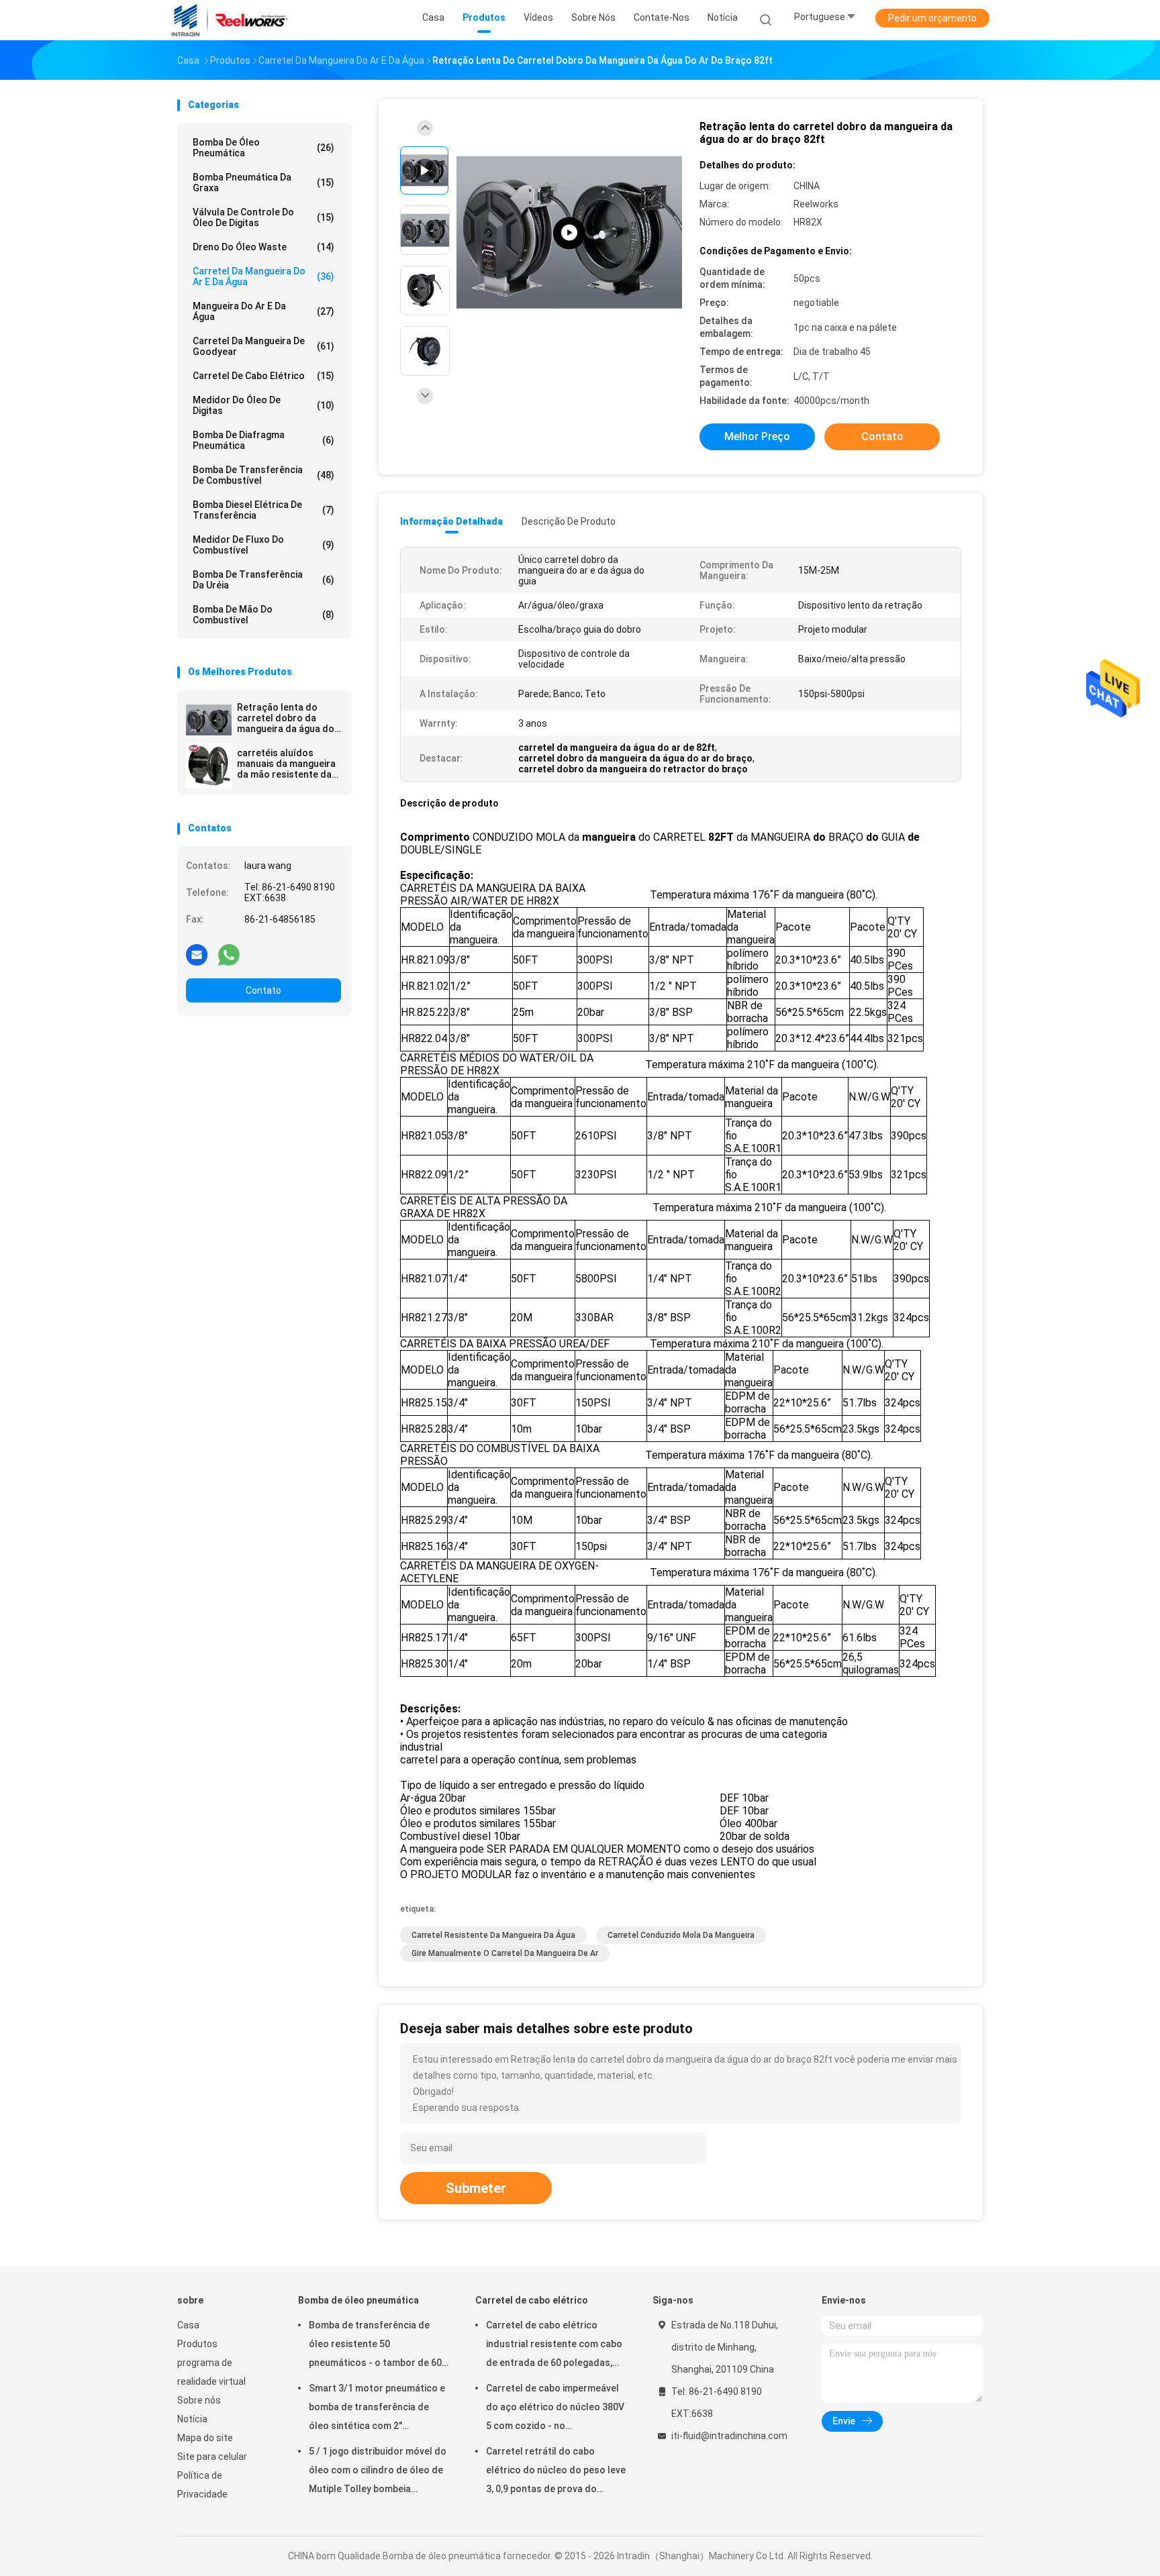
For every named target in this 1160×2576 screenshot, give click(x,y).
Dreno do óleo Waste (263, 247)
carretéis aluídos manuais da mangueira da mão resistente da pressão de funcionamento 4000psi (289, 764)
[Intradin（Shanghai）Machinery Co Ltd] (230, 20)
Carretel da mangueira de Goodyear (263, 346)
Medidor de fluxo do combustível (263, 545)
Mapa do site (205, 2438)
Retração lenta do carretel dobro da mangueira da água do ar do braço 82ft (286, 718)
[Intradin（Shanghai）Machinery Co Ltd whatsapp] (229, 954)
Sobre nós (199, 2400)
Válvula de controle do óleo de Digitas (263, 217)
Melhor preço (757, 436)
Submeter (476, 2188)
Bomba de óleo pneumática (263, 148)
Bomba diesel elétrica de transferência (263, 510)
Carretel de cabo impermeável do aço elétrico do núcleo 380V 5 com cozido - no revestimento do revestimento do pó (555, 2409)
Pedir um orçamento (932, 18)
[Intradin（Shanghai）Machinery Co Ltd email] (197, 954)
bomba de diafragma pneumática (263, 440)
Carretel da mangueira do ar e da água (263, 276)
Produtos (197, 2344)
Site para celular (212, 2457)
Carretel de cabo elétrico (263, 376)
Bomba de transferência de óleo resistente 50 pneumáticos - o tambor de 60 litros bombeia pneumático (375, 2346)
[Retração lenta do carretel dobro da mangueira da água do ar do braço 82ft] (209, 720)
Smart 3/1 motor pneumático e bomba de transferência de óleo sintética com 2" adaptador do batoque (377, 2409)
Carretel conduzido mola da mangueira (681, 1935)
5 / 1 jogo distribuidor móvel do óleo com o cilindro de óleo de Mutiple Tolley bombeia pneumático (378, 2472)
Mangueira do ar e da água (263, 311)
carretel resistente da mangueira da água (493, 1935)
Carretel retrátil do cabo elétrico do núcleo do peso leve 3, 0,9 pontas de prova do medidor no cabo (556, 2472)
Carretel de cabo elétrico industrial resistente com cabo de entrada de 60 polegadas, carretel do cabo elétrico (554, 2346)
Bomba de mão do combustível (263, 615)
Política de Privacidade (202, 2485)
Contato (263, 990)
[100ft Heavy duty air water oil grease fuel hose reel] (569, 233)
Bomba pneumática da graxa (263, 183)
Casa (188, 2325)
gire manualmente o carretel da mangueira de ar (505, 1953)
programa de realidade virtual (211, 2372)
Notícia (192, 2419)
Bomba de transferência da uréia (263, 580)
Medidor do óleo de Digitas (263, 405)
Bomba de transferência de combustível (263, 475)
